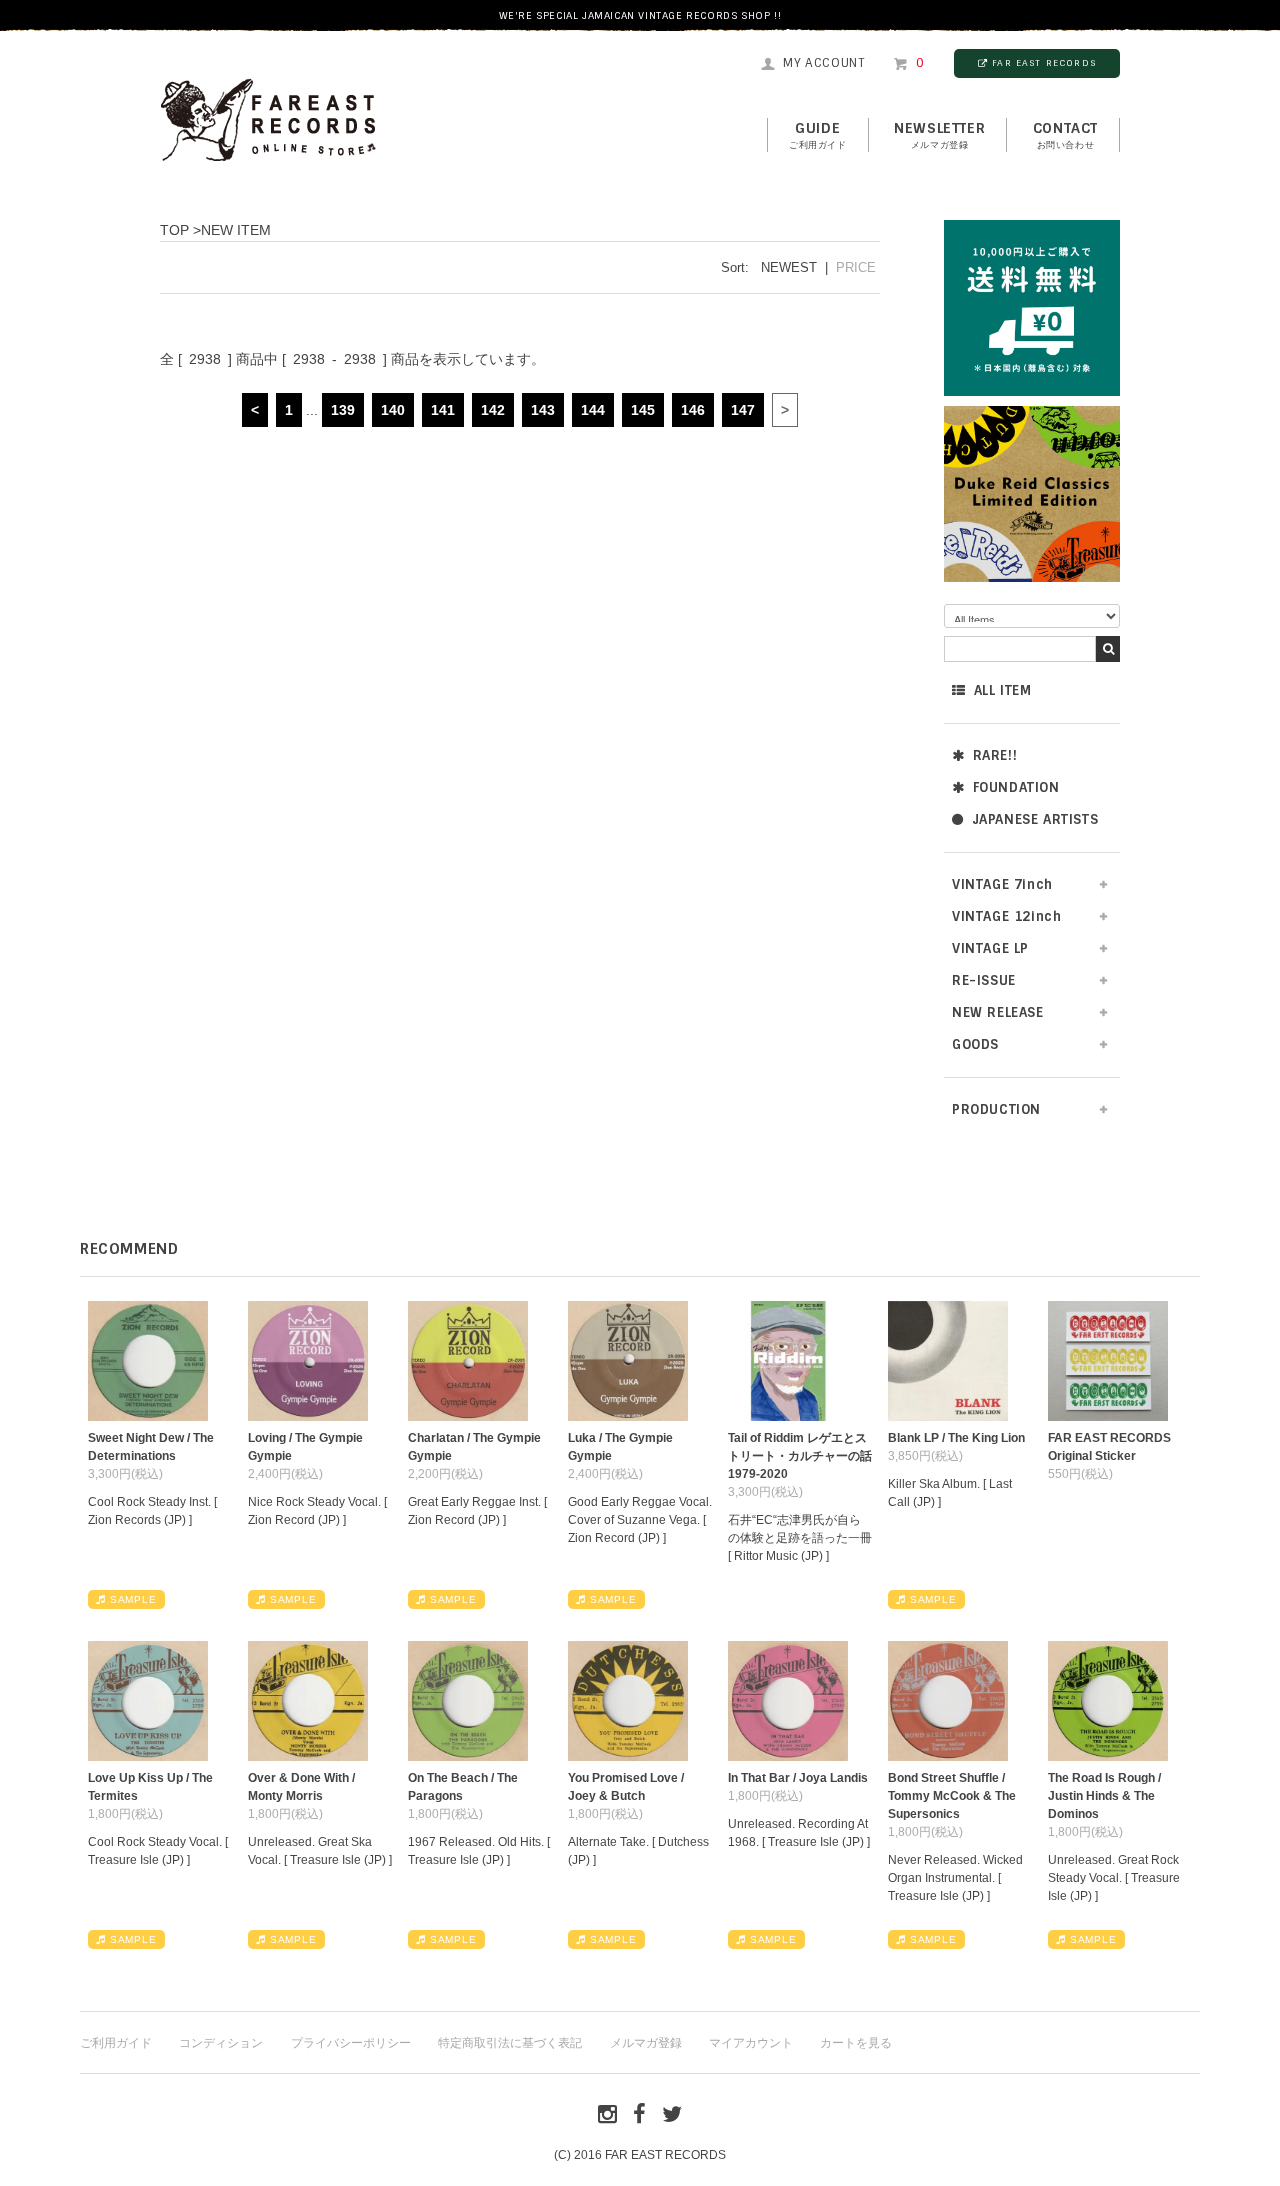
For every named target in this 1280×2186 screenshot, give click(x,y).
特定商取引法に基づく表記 (510, 2043)
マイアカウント (751, 2043)
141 (443, 410)
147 (743, 410)
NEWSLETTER (939, 135)
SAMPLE (133, 1599)
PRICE (856, 267)
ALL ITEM (1003, 690)
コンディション (221, 2043)
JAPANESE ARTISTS (1035, 819)
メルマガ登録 (646, 2043)
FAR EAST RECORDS (1044, 63)
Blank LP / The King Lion (956, 1438)
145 (643, 410)
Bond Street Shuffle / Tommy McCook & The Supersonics (952, 1796)
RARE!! (995, 755)
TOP (174, 230)
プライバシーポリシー (351, 2043)
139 (343, 410)
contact (1065, 135)
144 (593, 410)
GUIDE (818, 135)
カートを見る (856, 2043)
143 (543, 410)
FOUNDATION (1016, 787)
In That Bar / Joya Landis (798, 1778)
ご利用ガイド (116, 2043)
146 (693, 410)
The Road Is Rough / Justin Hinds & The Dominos (1104, 1796)
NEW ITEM (236, 230)
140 (393, 410)
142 (493, 410)
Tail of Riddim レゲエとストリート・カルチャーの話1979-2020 (800, 1456)
